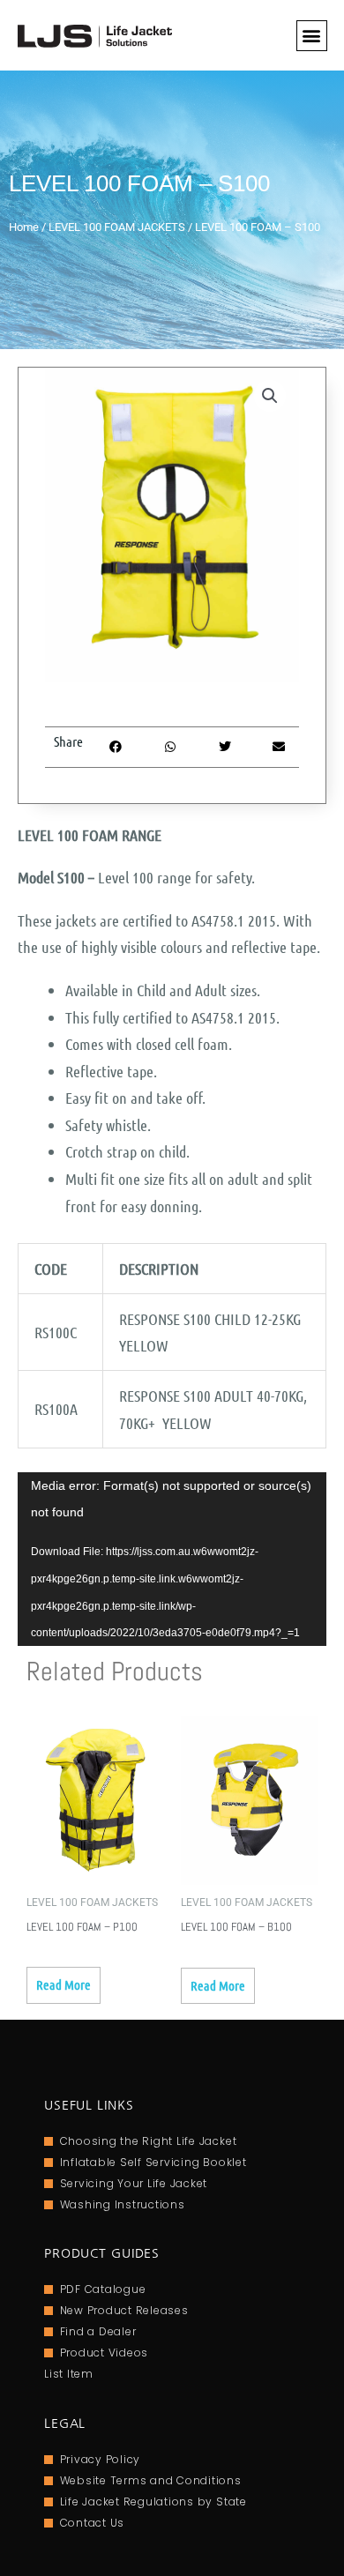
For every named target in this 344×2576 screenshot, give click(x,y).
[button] (312, 36)
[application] (172, 1559)
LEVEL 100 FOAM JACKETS (117, 227)
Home (24, 227)
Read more (64, 1984)
